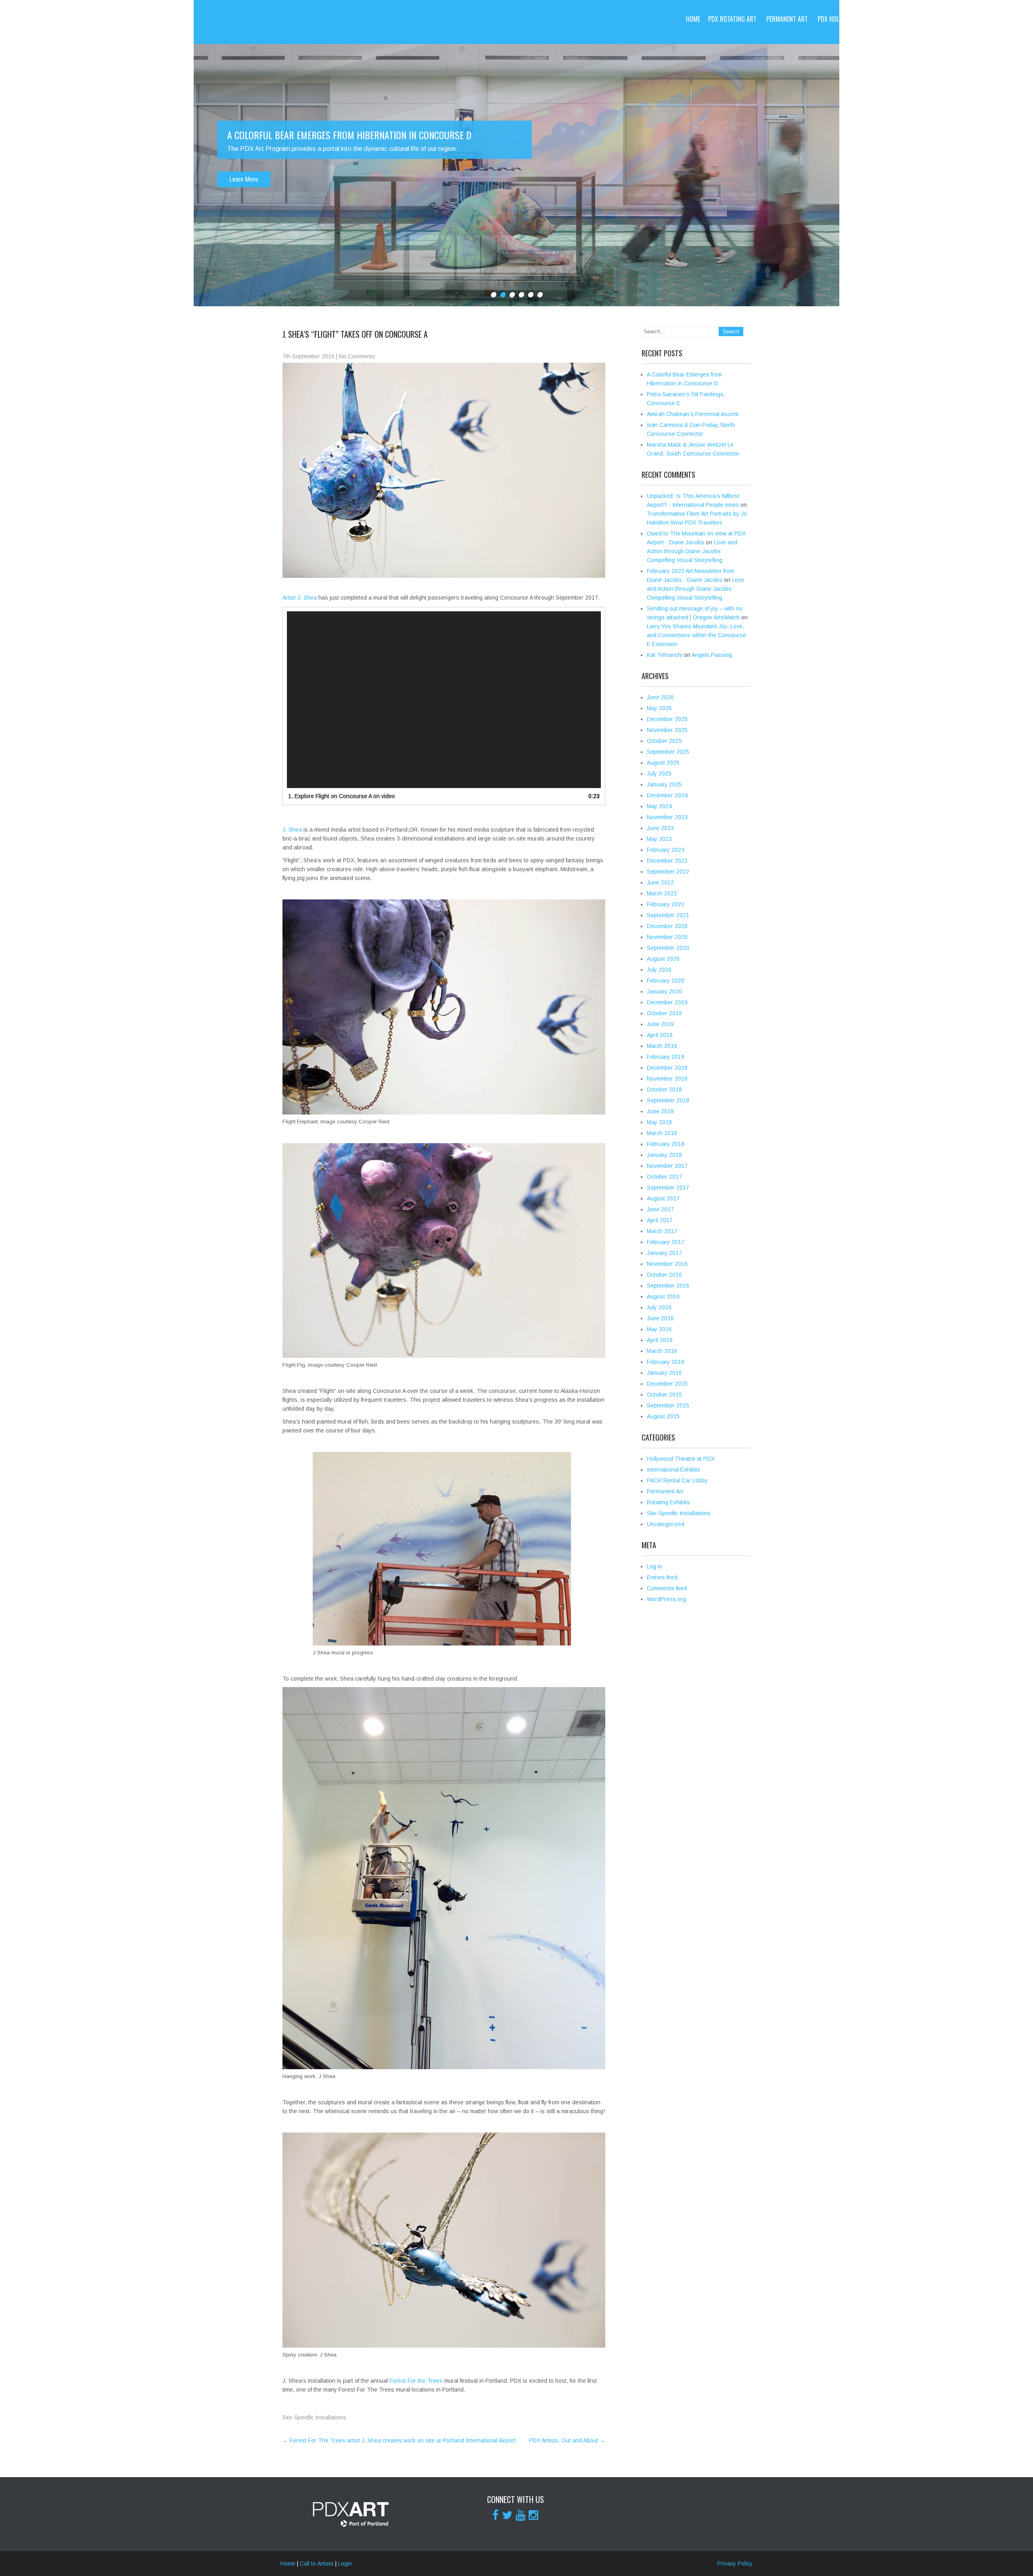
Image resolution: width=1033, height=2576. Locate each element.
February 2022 (666, 904)
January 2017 (664, 1253)
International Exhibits (674, 1470)
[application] (444, 700)
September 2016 (668, 1286)
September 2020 (668, 948)
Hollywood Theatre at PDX (681, 1459)
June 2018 (660, 1111)
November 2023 (667, 817)
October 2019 (664, 1013)
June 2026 (660, 697)
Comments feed (667, 1588)
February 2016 (666, 1362)
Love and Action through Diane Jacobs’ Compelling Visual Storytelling (692, 551)
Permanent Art (787, 19)
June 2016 (660, 1318)
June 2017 (660, 1209)
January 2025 (664, 784)
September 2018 (668, 1100)
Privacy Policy (735, 2563)
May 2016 (659, 1329)
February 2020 (666, 981)
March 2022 (662, 893)
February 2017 (666, 1242)
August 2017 (663, 1198)
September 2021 (668, 915)
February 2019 (666, 1057)
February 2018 (666, 1144)
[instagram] (533, 2515)
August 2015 (663, 1416)
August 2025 (663, 763)
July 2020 (659, 970)
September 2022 (668, 872)
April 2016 (660, 1340)
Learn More (244, 179)
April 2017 (660, 1220)
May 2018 (659, 1122)
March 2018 (662, 1133)
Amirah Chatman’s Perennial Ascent (693, 414)
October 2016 (664, 1275)
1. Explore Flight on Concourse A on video (342, 796)
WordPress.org (666, 1599)
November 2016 (667, 1264)
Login (345, 2563)
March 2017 (662, 1231)
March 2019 (662, 1046)
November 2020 (667, 937)
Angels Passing (712, 655)
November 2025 (667, 730)
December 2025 (667, 719)
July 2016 (659, 1307)
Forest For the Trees (416, 2381)
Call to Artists (951, 19)
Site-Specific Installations (314, 2417)
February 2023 (666, 850)
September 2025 (668, 752)
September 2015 (668, 1405)
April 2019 (660, 1035)
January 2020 (664, 991)
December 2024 (667, 795)
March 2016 (662, 1351)
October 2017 (664, 1177)
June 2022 (660, 882)
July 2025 (659, 774)
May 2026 (659, 708)
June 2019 (660, 1024)
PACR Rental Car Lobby (677, 1480)
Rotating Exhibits (668, 1502)
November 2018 (667, 1079)
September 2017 (668, 1188)
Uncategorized (666, 1524)
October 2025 (664, 741)
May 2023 (659, 839)
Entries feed (662, 1577)
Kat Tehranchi (665, 655)
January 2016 (664, 1373)
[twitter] (507, 2515)
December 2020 (667, 926)
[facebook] (496, 2515)
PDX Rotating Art (732, 19)
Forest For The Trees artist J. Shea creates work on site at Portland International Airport (399, 2440)
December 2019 (667, 1002)
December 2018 (667, 1068)
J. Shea (292, 830)
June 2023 (660, 828)
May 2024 (659, 806)
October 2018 (664, 1089)
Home (693, 19)
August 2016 (663, 1296)
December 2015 (667, 1384)
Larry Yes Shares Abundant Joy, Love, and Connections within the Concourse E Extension (696, 635)
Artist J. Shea (300, 598)
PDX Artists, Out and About (567, 2440)
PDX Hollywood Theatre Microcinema (869, 19)
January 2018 (664, 1155)
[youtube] (521, 2515)
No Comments (357, 356)
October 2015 (664, 1395)
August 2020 (663, 959)
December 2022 (667, 861)
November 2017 (667, 1166)
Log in (655, 1566)
